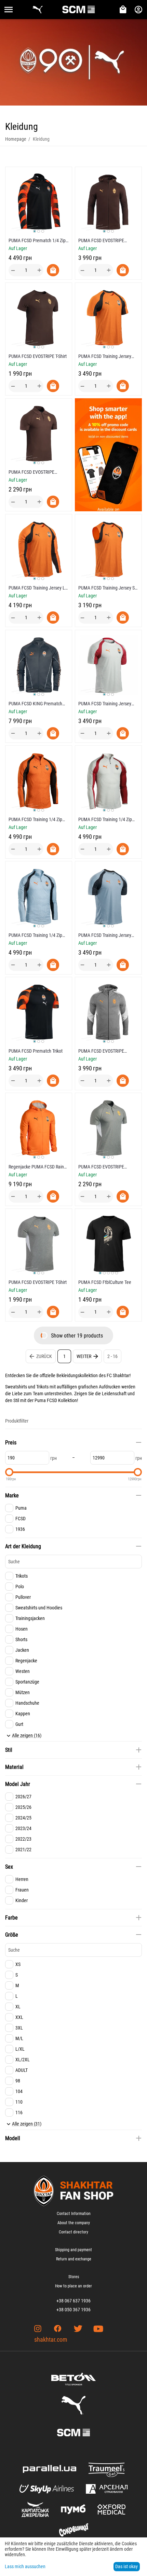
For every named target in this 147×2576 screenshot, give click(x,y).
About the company (74, 2223)
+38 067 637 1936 (73, 2301)
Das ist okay (126, 2566)
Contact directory (73, 2232)
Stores (74, 2277)
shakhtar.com (51, 2339)
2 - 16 (112, 1356)
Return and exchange (74, 2259)
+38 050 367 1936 (73, 2310)
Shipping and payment (73, 2250)
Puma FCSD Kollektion (56, 1400)
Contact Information (74, 2214)
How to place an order (73, 2286)
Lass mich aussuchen (25, 2566)
